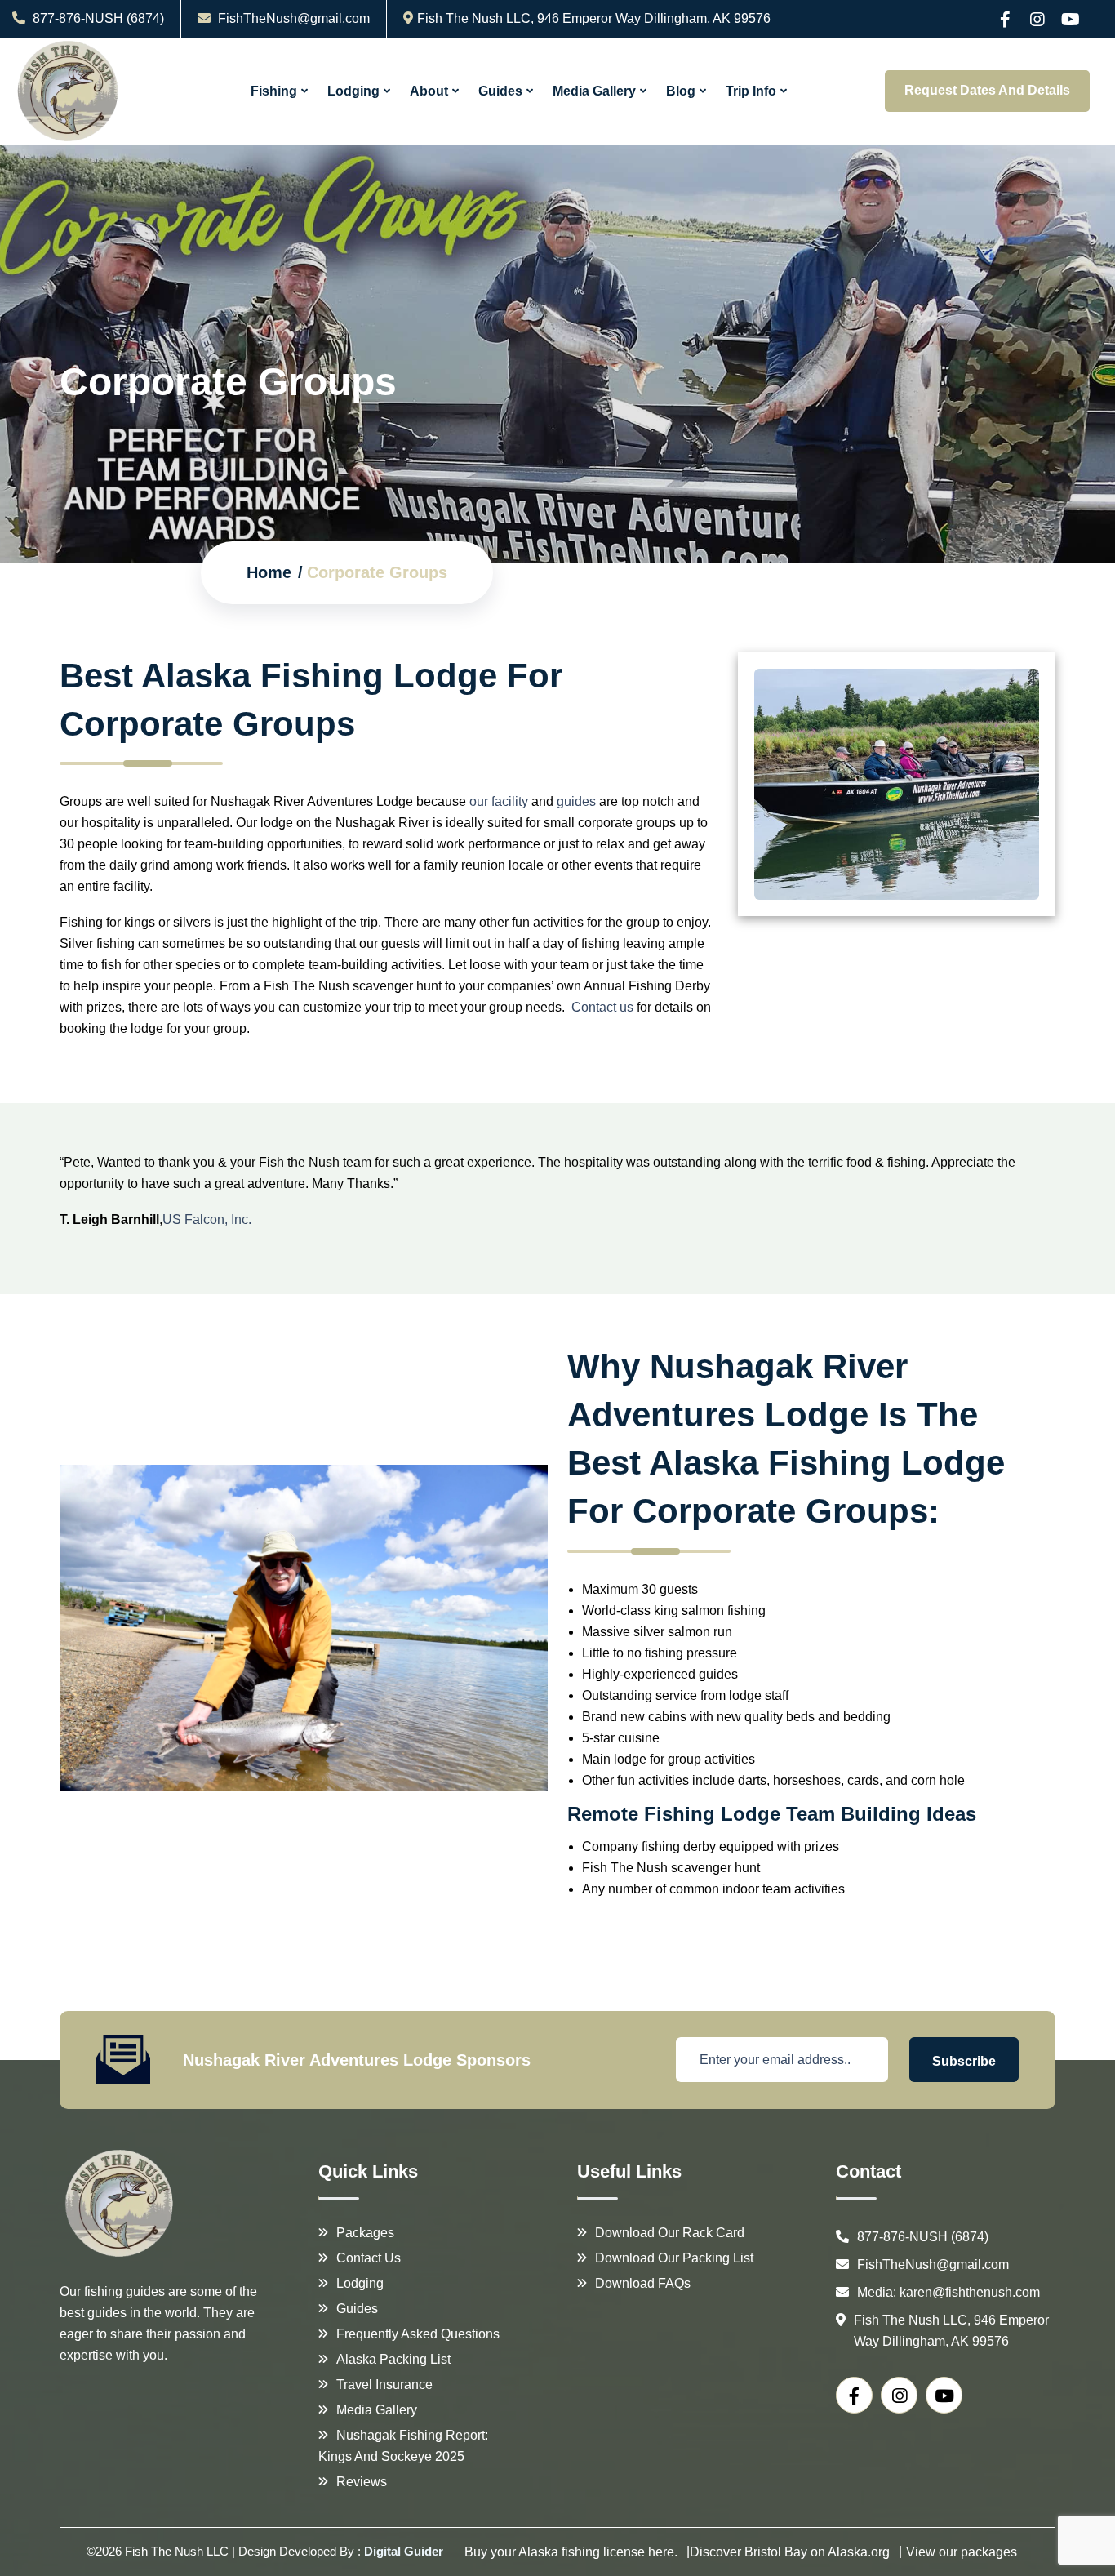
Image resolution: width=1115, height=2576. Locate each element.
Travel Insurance (384, 2385)
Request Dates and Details (987, 90)
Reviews (362, 2482)
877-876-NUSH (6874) (97, 18)
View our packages (962, 2552)
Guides (500, 91)
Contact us (602, 1007)
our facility (499, 801)
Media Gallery (594, 91)
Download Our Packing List (674, 2258)
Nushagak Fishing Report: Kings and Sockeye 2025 (403, 2446)
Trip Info (751, 91)
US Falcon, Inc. (207, 1219)
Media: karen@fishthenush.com (948, 2292)
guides (576, 801)
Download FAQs (643, 2283)
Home (269, 572)
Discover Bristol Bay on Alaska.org (790, 2552)
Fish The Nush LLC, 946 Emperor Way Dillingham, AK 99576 (594, 18)
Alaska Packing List (393, 2359)
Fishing (274, 91)
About (429, 91)
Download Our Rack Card (670, 2233)
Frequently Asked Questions (418, 2334)
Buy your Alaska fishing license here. (571, 2552)
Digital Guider (404, 2551)
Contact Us (369, 2258)
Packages (365, 2233)
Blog (681, 91)
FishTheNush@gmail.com (294, 18)
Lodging (353, 91)
